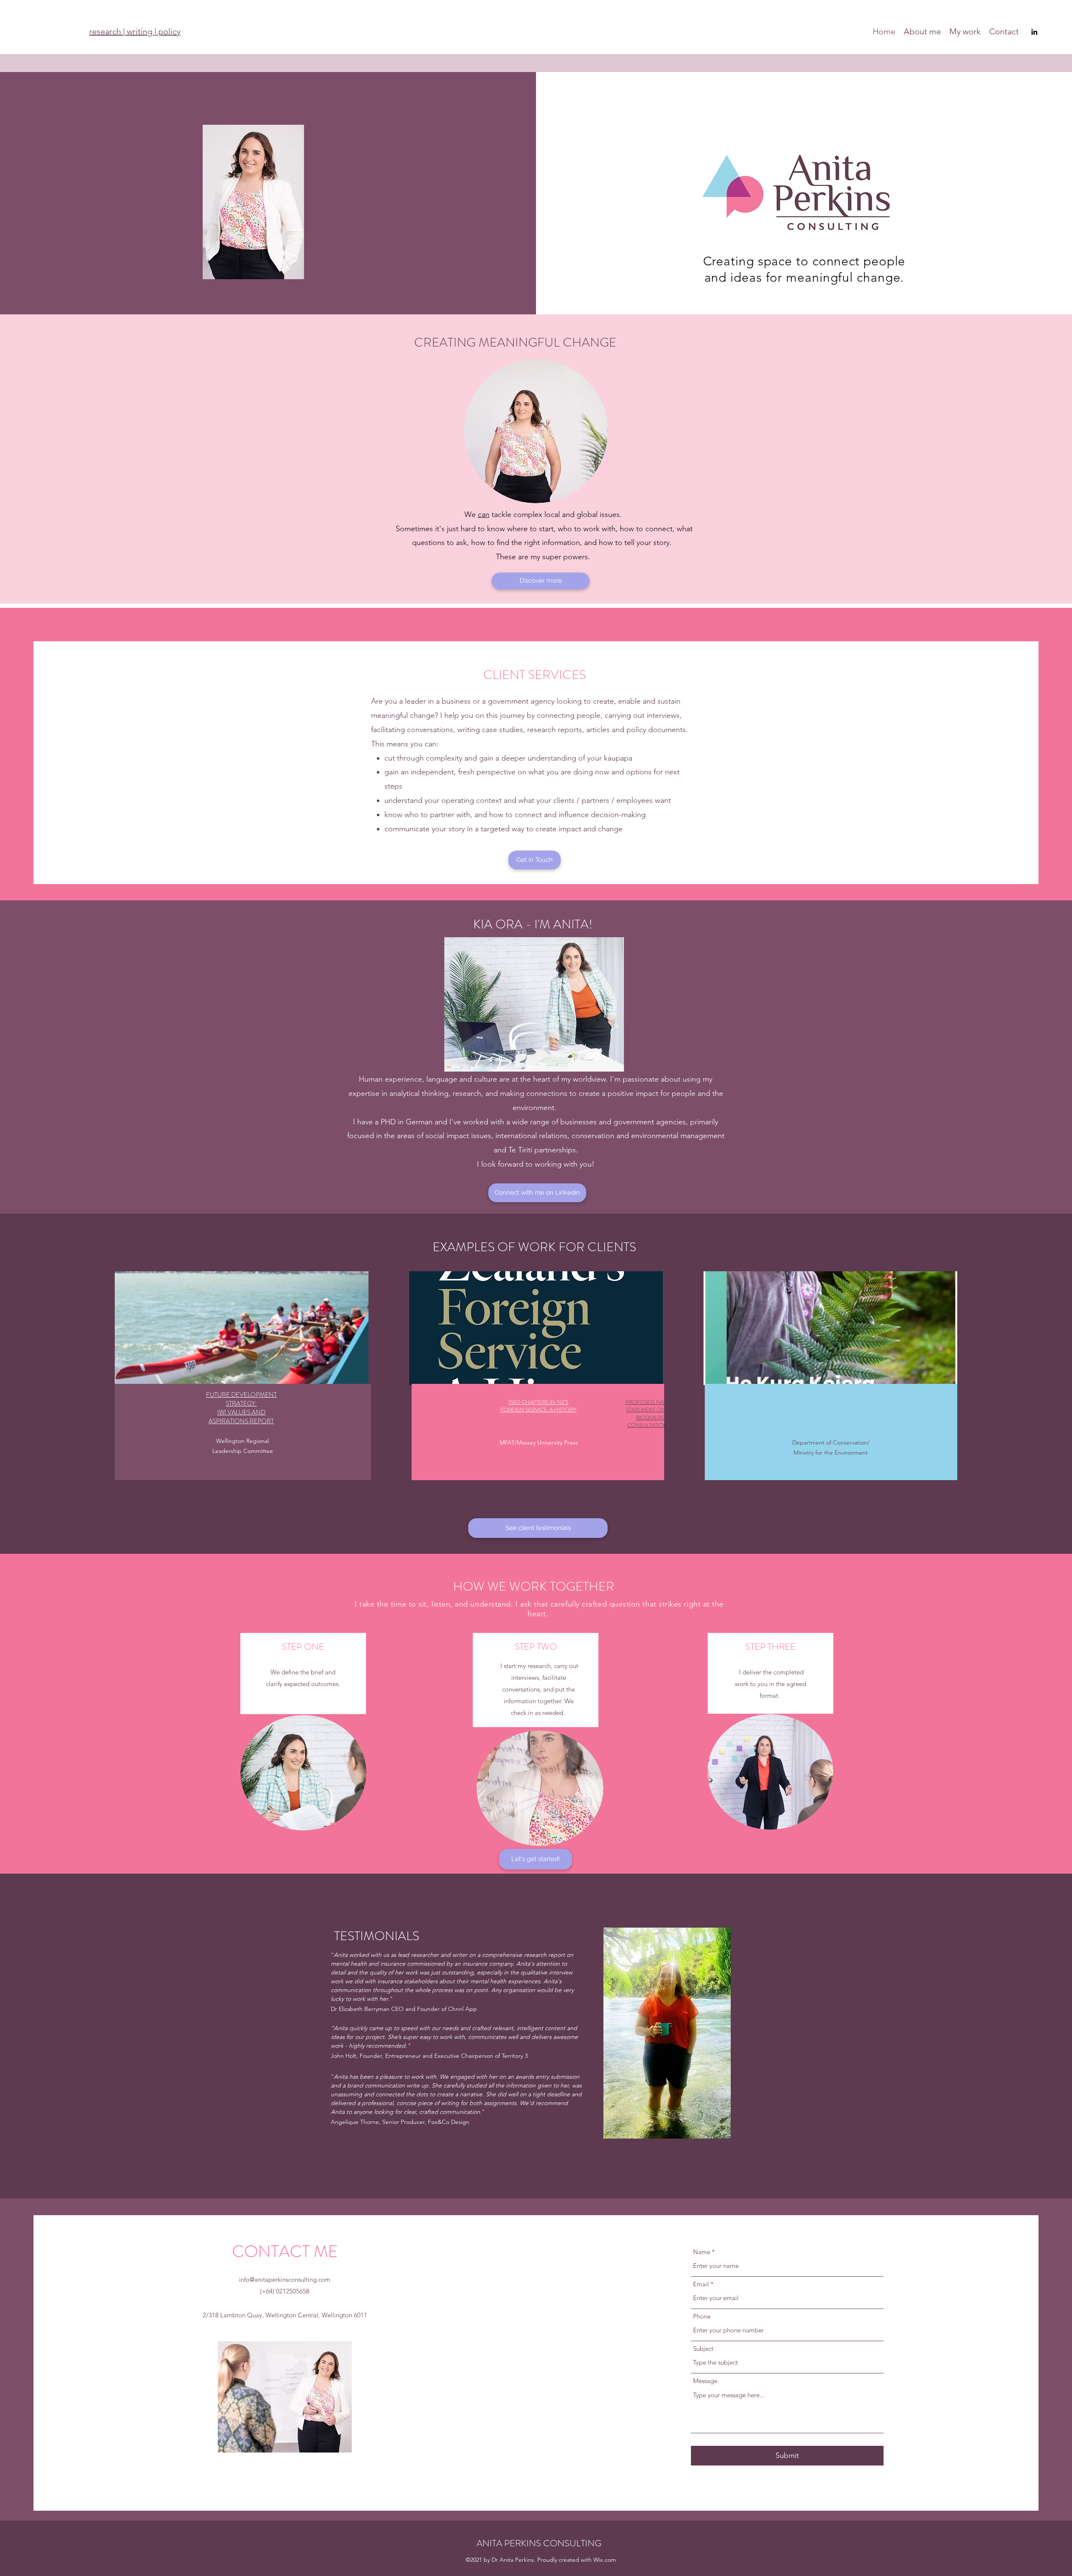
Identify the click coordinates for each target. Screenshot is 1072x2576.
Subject (703, 2348)
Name (702, 2252)
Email (701, 2284)
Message (705, 2381)
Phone (702, 2316)
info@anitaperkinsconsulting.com (285, 2279)
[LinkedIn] (1034, 32)
